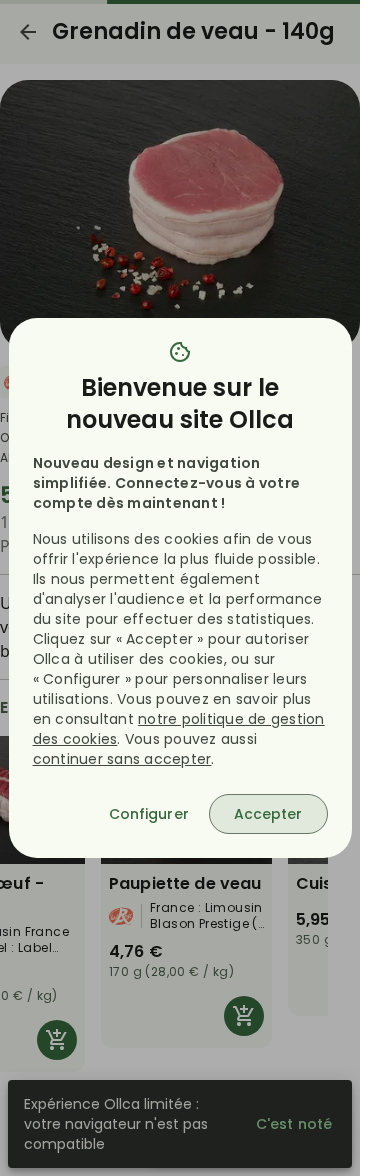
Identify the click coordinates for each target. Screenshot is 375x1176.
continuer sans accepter (122, 759)
